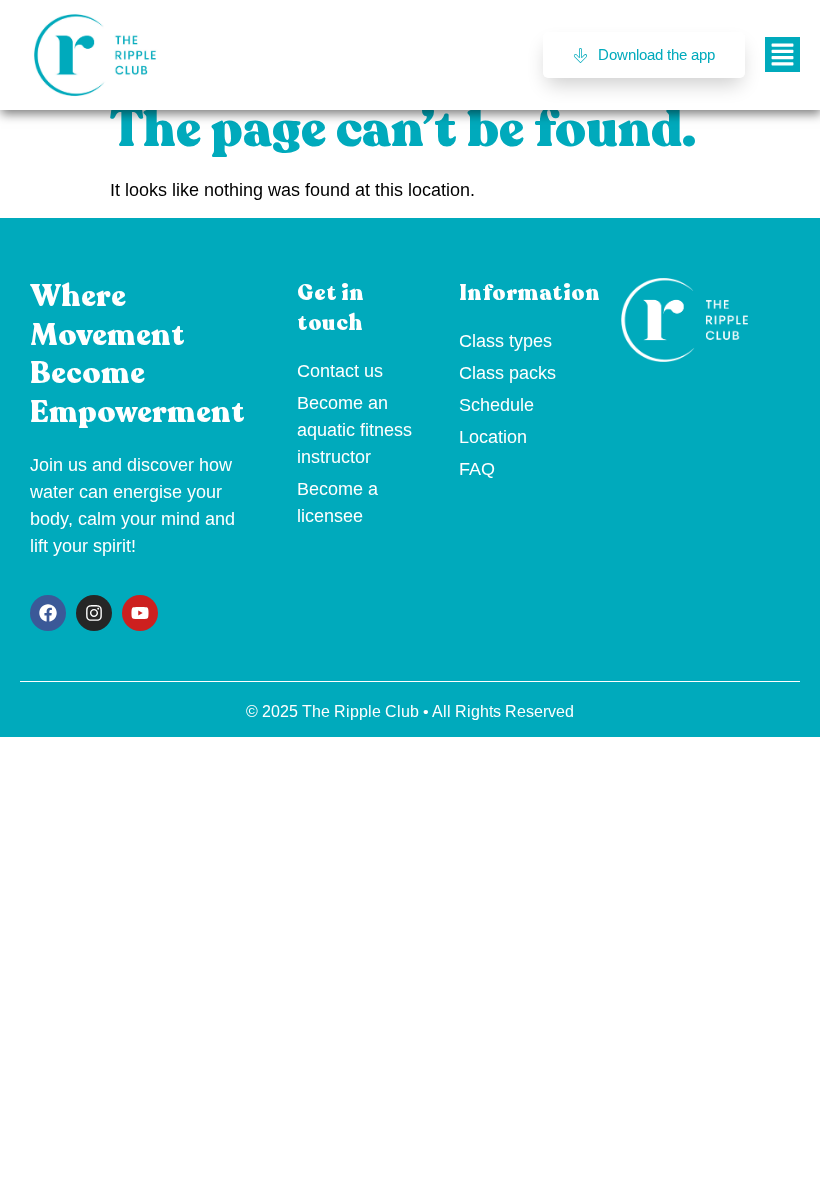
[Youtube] (140, 613)
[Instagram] (94, 613)
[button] (782, 54)
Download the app (656, 54)
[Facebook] (48, 613)
